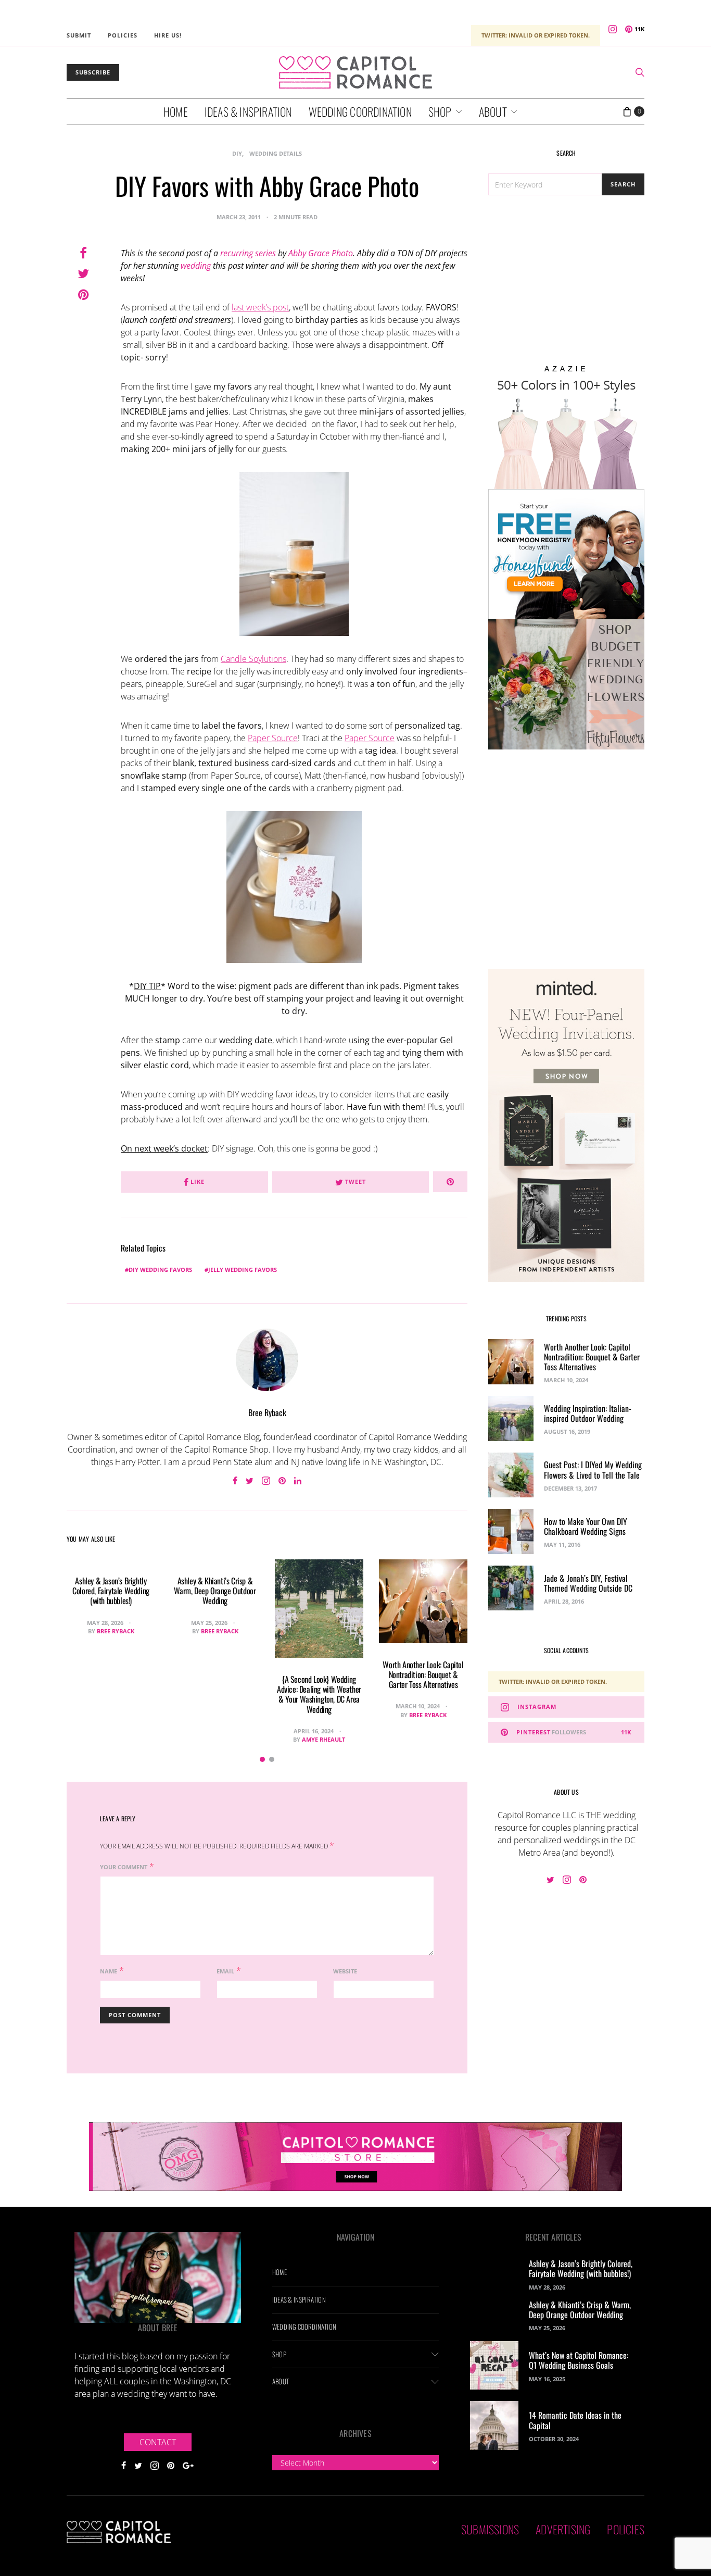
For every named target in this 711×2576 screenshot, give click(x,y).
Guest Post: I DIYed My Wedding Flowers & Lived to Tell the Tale (593, 1470)
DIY (237, 153)
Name (109, 1971)
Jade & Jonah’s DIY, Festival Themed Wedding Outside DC (588, 1583)
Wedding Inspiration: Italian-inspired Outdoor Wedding (588, 1413)
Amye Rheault (323, 1739)
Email (225, 1971)
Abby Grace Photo (321, 253)
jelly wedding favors (243, 1270)
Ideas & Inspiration (248, 111)
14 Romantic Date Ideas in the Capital (575, 2420)
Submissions (490, 2529)
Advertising (563, 2529)
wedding (197, 266)
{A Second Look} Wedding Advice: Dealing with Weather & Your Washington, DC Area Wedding (319, 1694)
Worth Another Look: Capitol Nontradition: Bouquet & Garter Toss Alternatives (423, 1674)
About (493, 111)
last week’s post (260, 307)
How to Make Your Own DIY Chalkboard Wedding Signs (586, 1526)
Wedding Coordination (360, 111)
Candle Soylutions (253, 659)
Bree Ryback (267, 1412)
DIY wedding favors (160, 1270)
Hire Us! (168, 35)
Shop (440, 111)
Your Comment (124, 1867)
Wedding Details (276, 153)
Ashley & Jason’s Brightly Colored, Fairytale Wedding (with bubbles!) (111, 1591)
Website (345, 1971)
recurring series (249, 253)
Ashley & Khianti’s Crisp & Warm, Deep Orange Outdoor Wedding (215, 1591)
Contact (158, 2442)
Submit (79, 35)
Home (176, 111)
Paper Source (273, 738)
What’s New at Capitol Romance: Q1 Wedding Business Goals (579, 2360)
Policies (123, 35)
